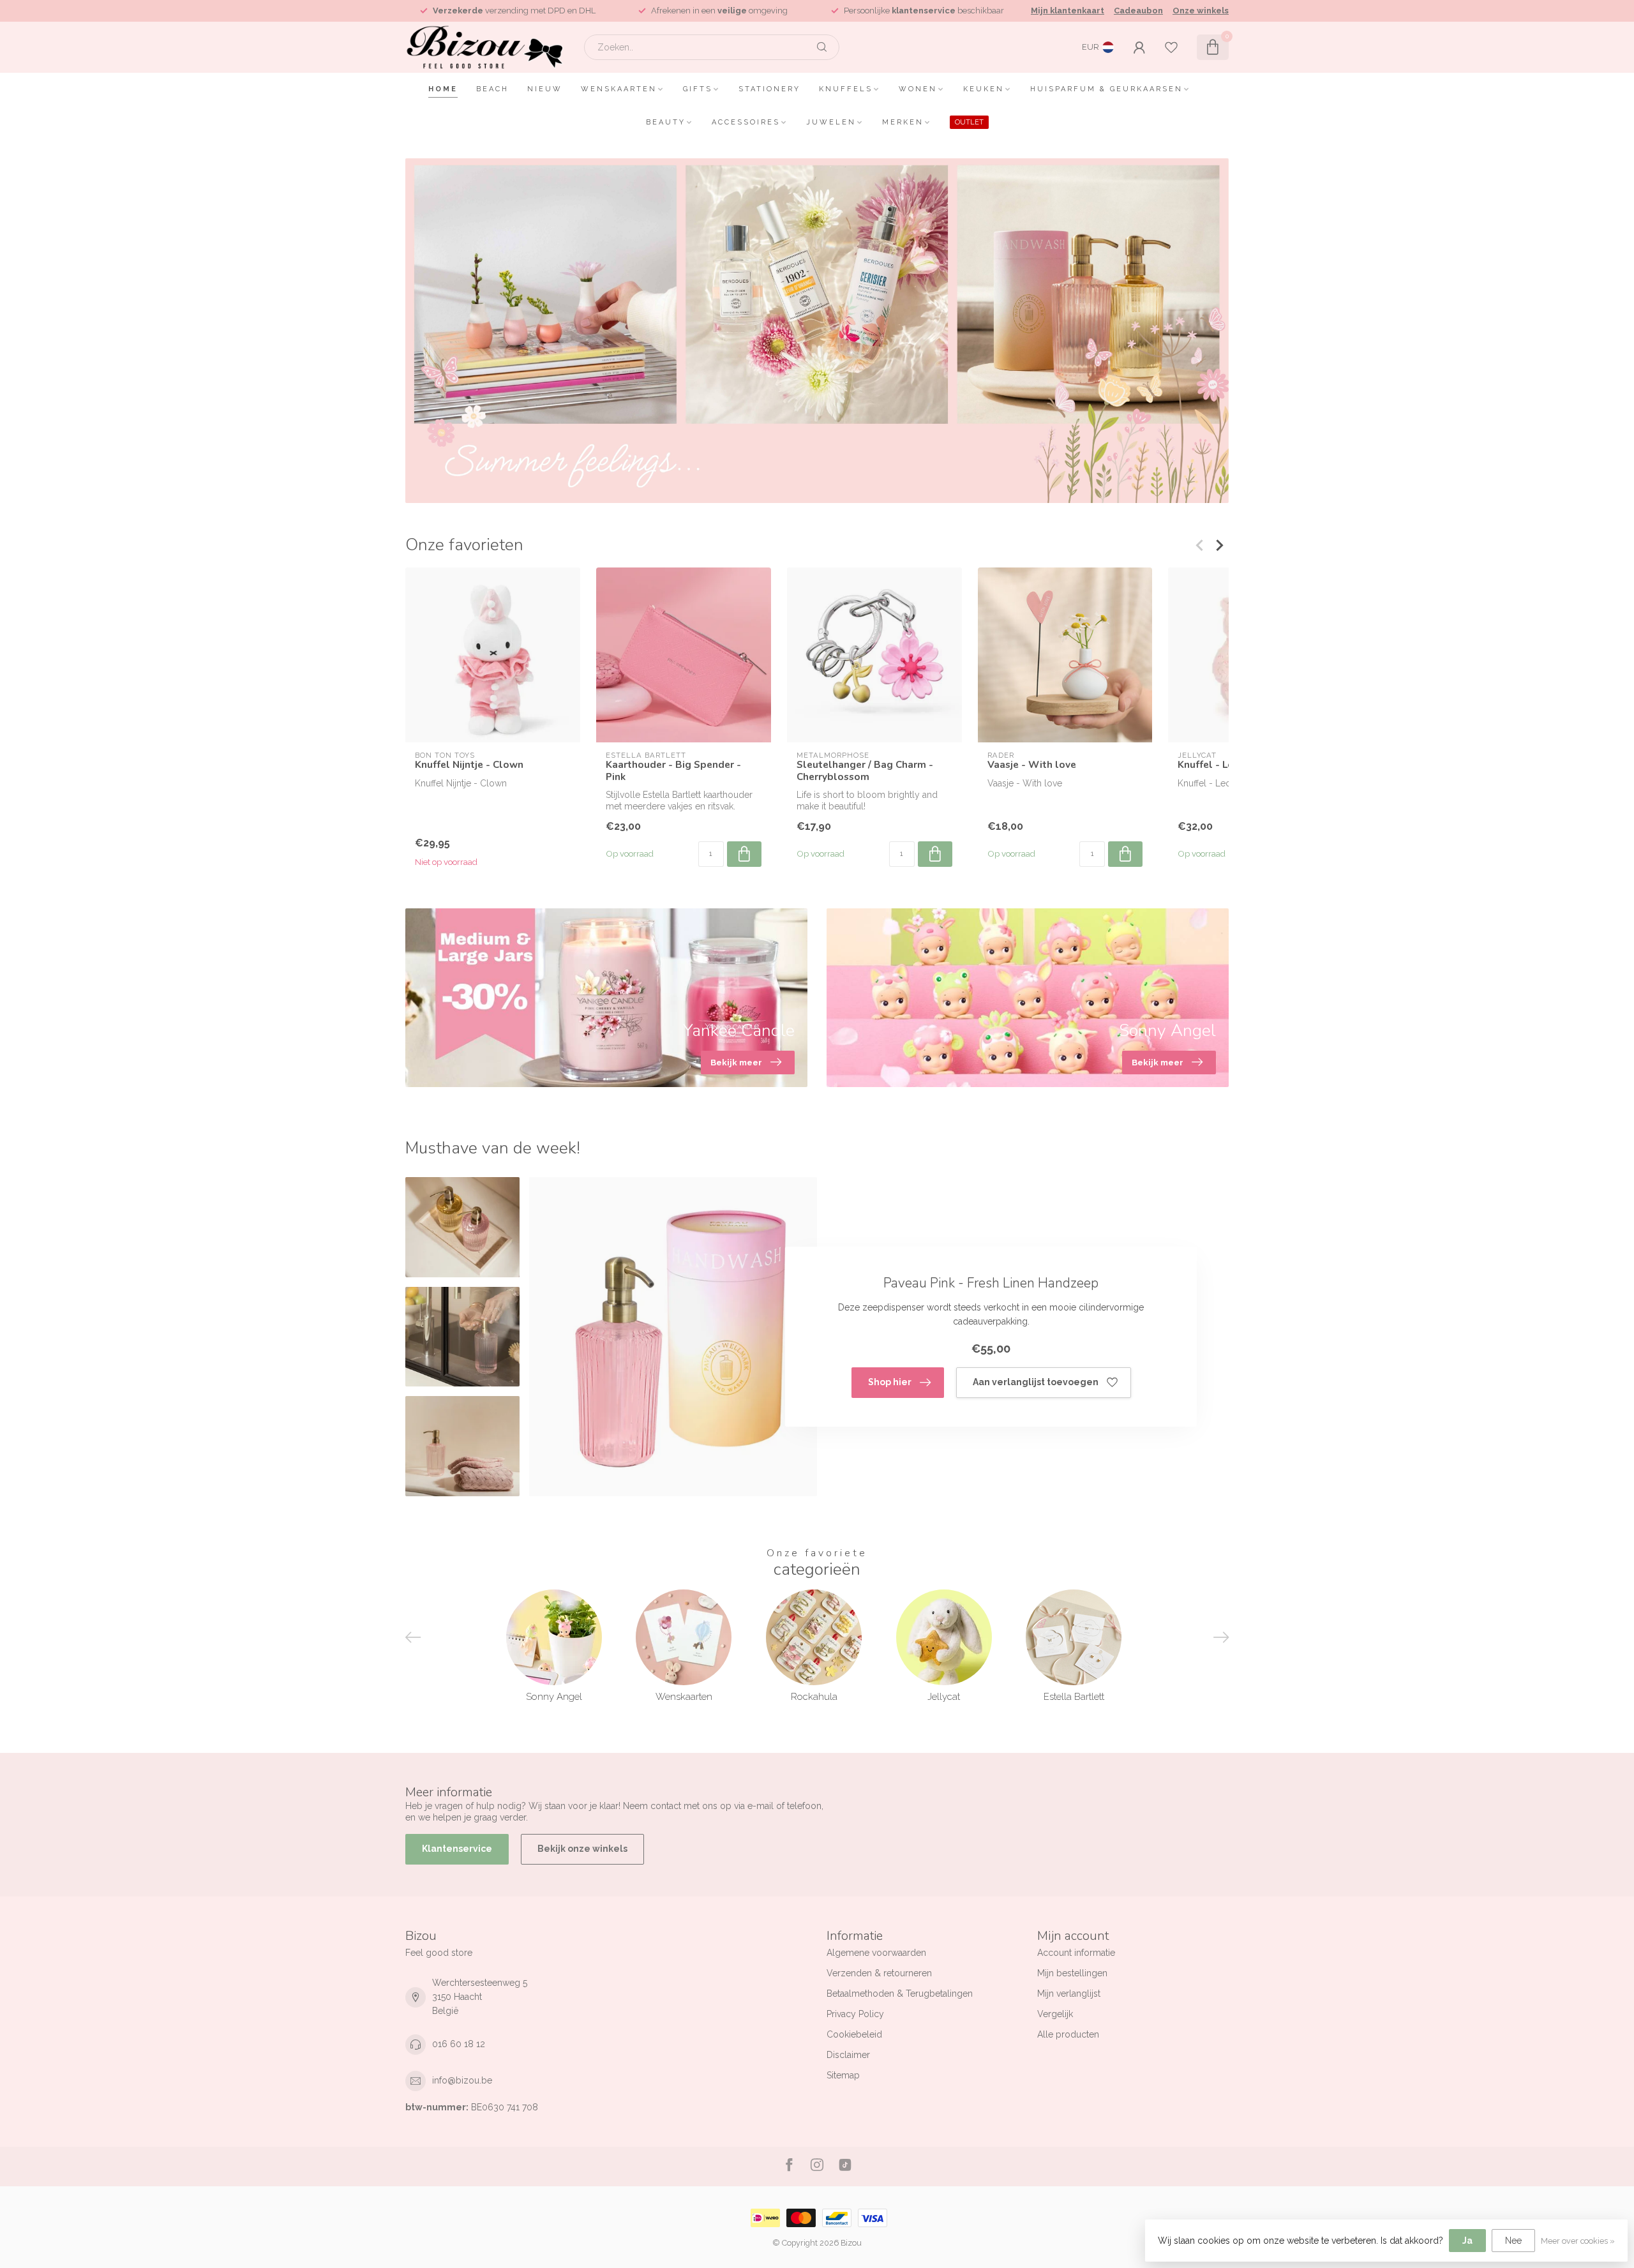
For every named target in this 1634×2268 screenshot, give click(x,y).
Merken (903, 122)
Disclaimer (848, 2055)
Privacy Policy (855, 2014)
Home (443, 89)
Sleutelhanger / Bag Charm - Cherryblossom (865, 771)
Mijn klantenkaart (1068, 11)
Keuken (984, 89)
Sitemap (843, 2075)
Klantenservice (457, 1849)
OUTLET (969, 122)
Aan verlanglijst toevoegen (1036, 1382)
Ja (1467, 2241)
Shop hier (890, 1382)
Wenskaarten (619, 89)
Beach (492, 89)
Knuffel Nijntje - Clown (469, 765)
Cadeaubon (1138, 11)
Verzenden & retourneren (879, 1973)
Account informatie (1076, 1953)
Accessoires (746, 122)
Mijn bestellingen (1072, 1973)
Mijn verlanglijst (1069, 1994)
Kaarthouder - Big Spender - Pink (673, 771)
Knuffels (846, 89)
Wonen (918, 89)
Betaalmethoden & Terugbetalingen (900, 1994)
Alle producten (1068, 2034)
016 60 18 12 (459, 2044)
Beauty (666, 122)
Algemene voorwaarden (876, 1953)
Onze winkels (1201, 11)
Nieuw (545, 89)
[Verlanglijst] (1171, 47)
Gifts (698, 89)
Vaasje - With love (1032, 765)
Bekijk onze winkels (582, 1849)
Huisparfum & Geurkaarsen (1106, 89)
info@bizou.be (462, 2080)
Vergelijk (1055, 2014)
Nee (1513, 2241)
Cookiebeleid (854, 2034)
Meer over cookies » (1578, 2241)
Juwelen (831, 122)
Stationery (769, 89)
